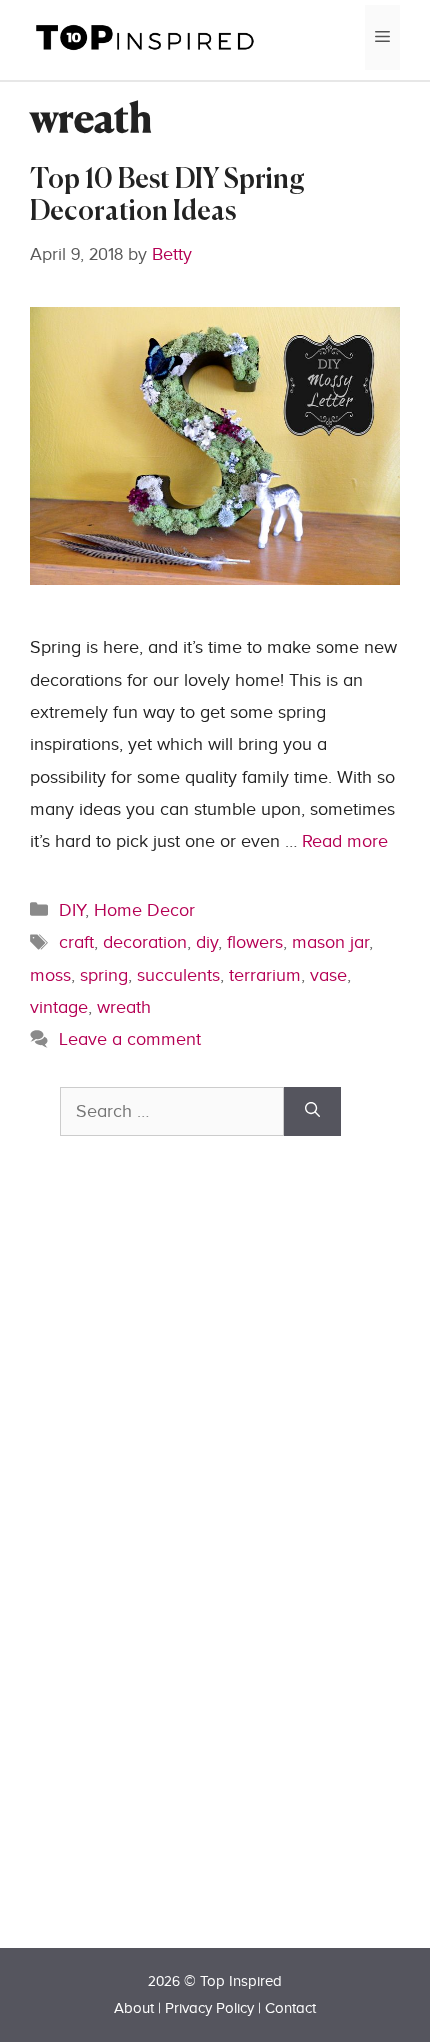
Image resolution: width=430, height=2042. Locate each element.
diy (207, 942)
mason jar (330, 942)
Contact (290, 2008)
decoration (145, 942)
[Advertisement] (210, 1577)
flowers (255, 942)
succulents (178, 975)
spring (104, 975)
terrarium (265, 975)
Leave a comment (130, 1039)
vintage (59, 1007)
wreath (124, 1007)
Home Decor (144, 910)
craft (76, 942)
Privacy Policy (209, 2008)
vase (328, 975)
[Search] (312, 1111)
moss (50, 975)
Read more (345, 841)
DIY (72, 910)
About (134, 2008)
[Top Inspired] (145, 36)
